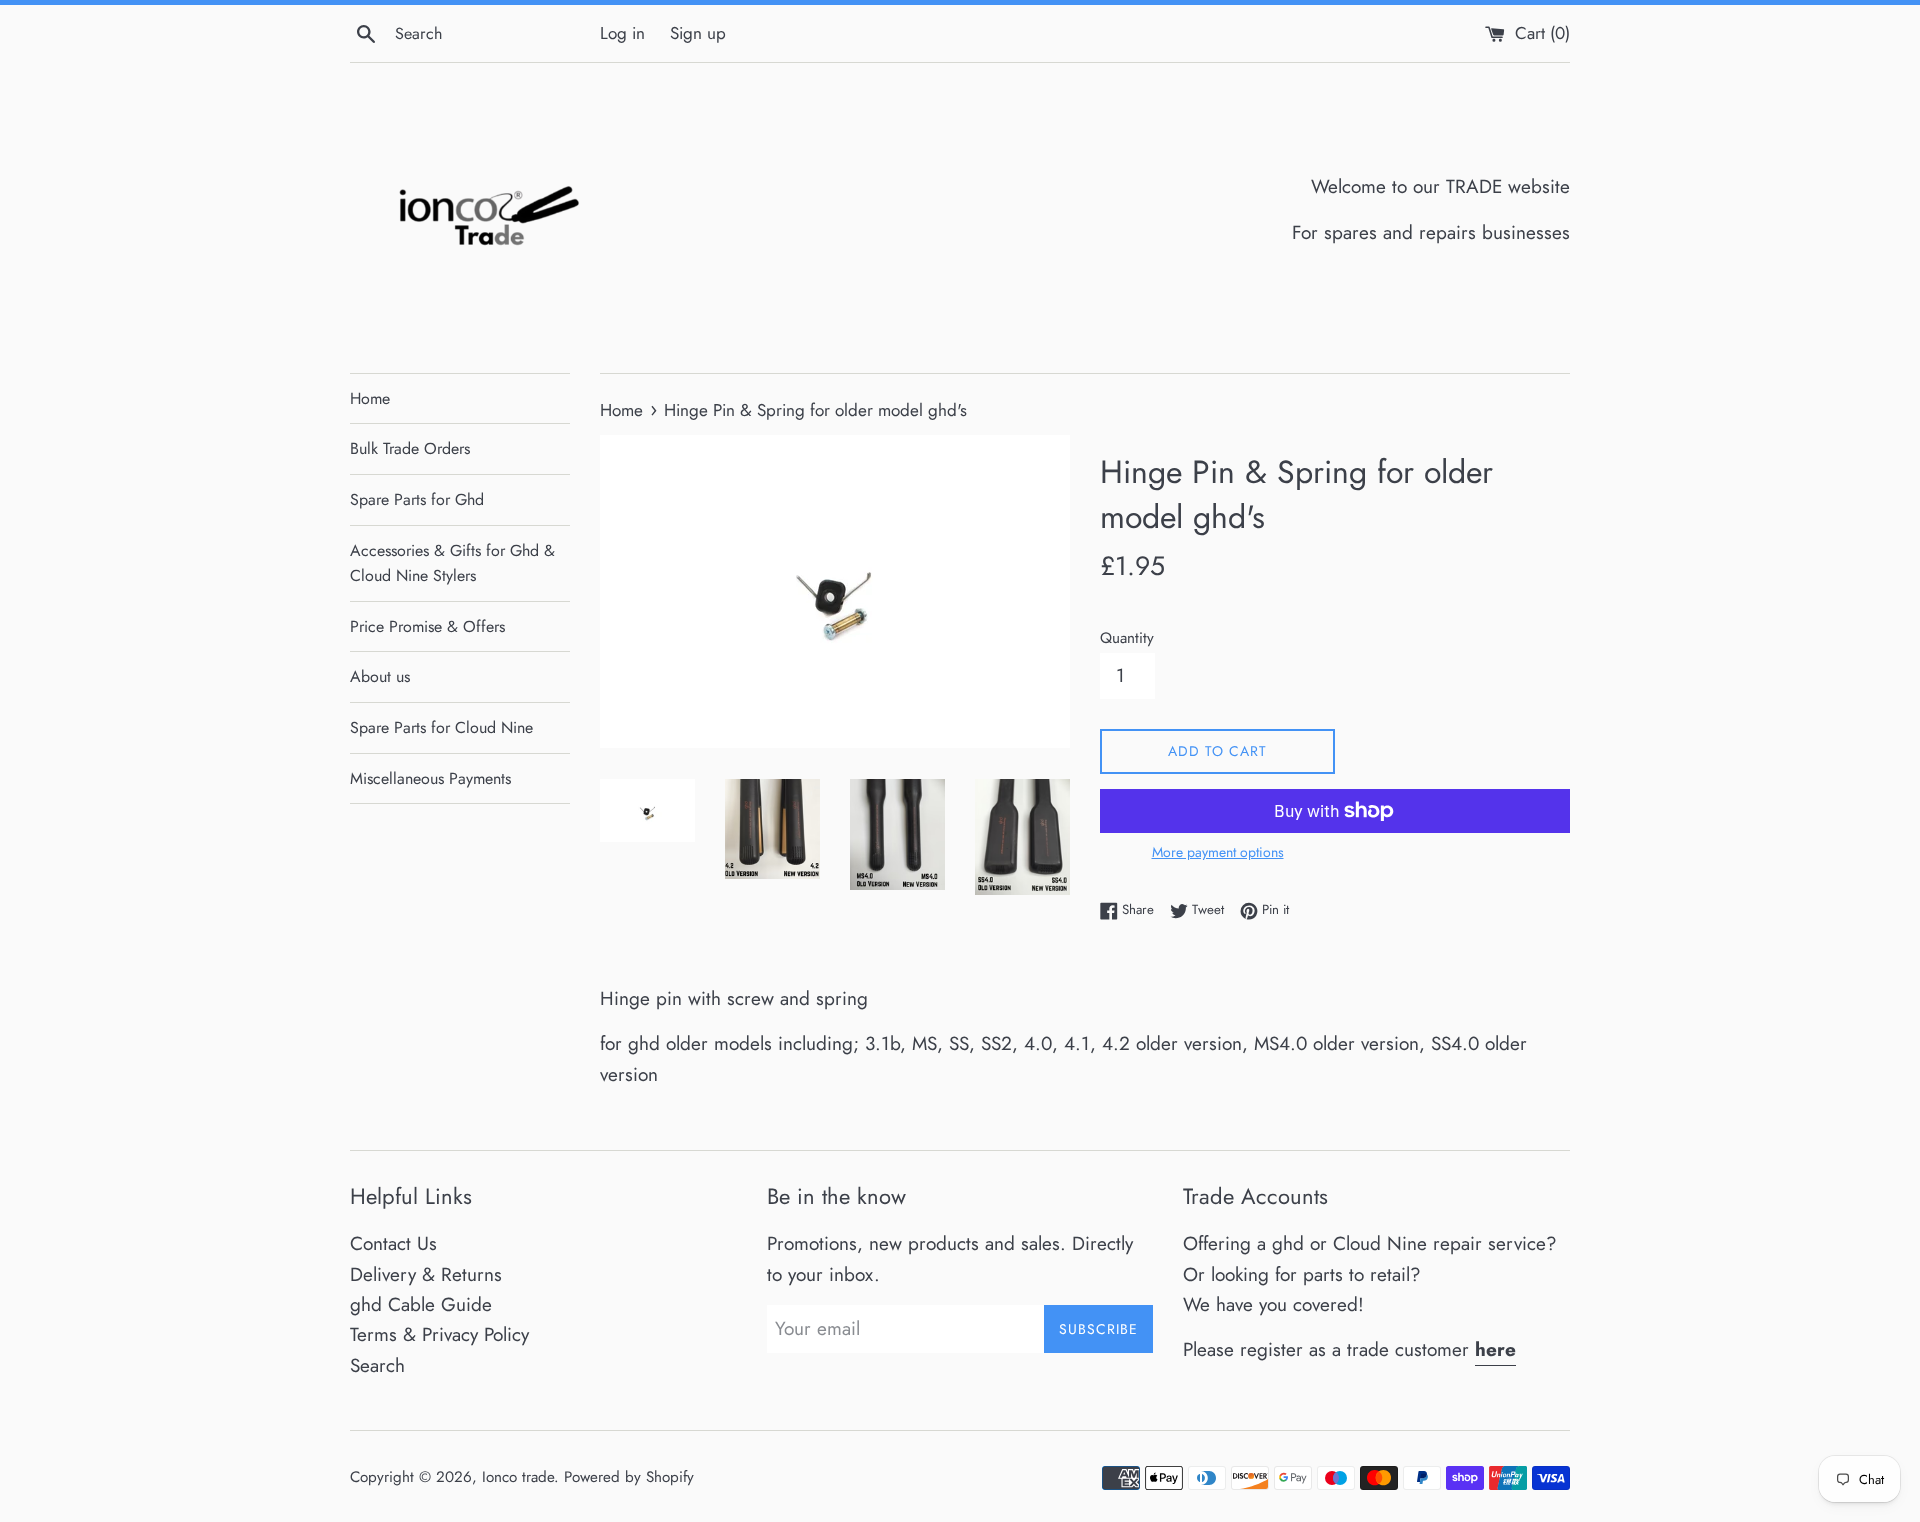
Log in (622, 33)
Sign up (698, 33)
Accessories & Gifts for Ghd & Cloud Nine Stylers (452, 563)
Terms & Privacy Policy (439, 1334)
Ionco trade (518, 1477)
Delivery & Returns (426, 1274)
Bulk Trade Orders (410, 448)
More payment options (1218, 852)
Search (377, 1365)
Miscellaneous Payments (430, 778)
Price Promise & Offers (427, 626)
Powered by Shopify (629, 1477)
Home (370, 398)
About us (380, 676)
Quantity (1127, 638)
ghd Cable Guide (421, 1304)
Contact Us (393, 1243)
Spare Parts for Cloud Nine (441, 727)
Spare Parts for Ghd (417, 499)
